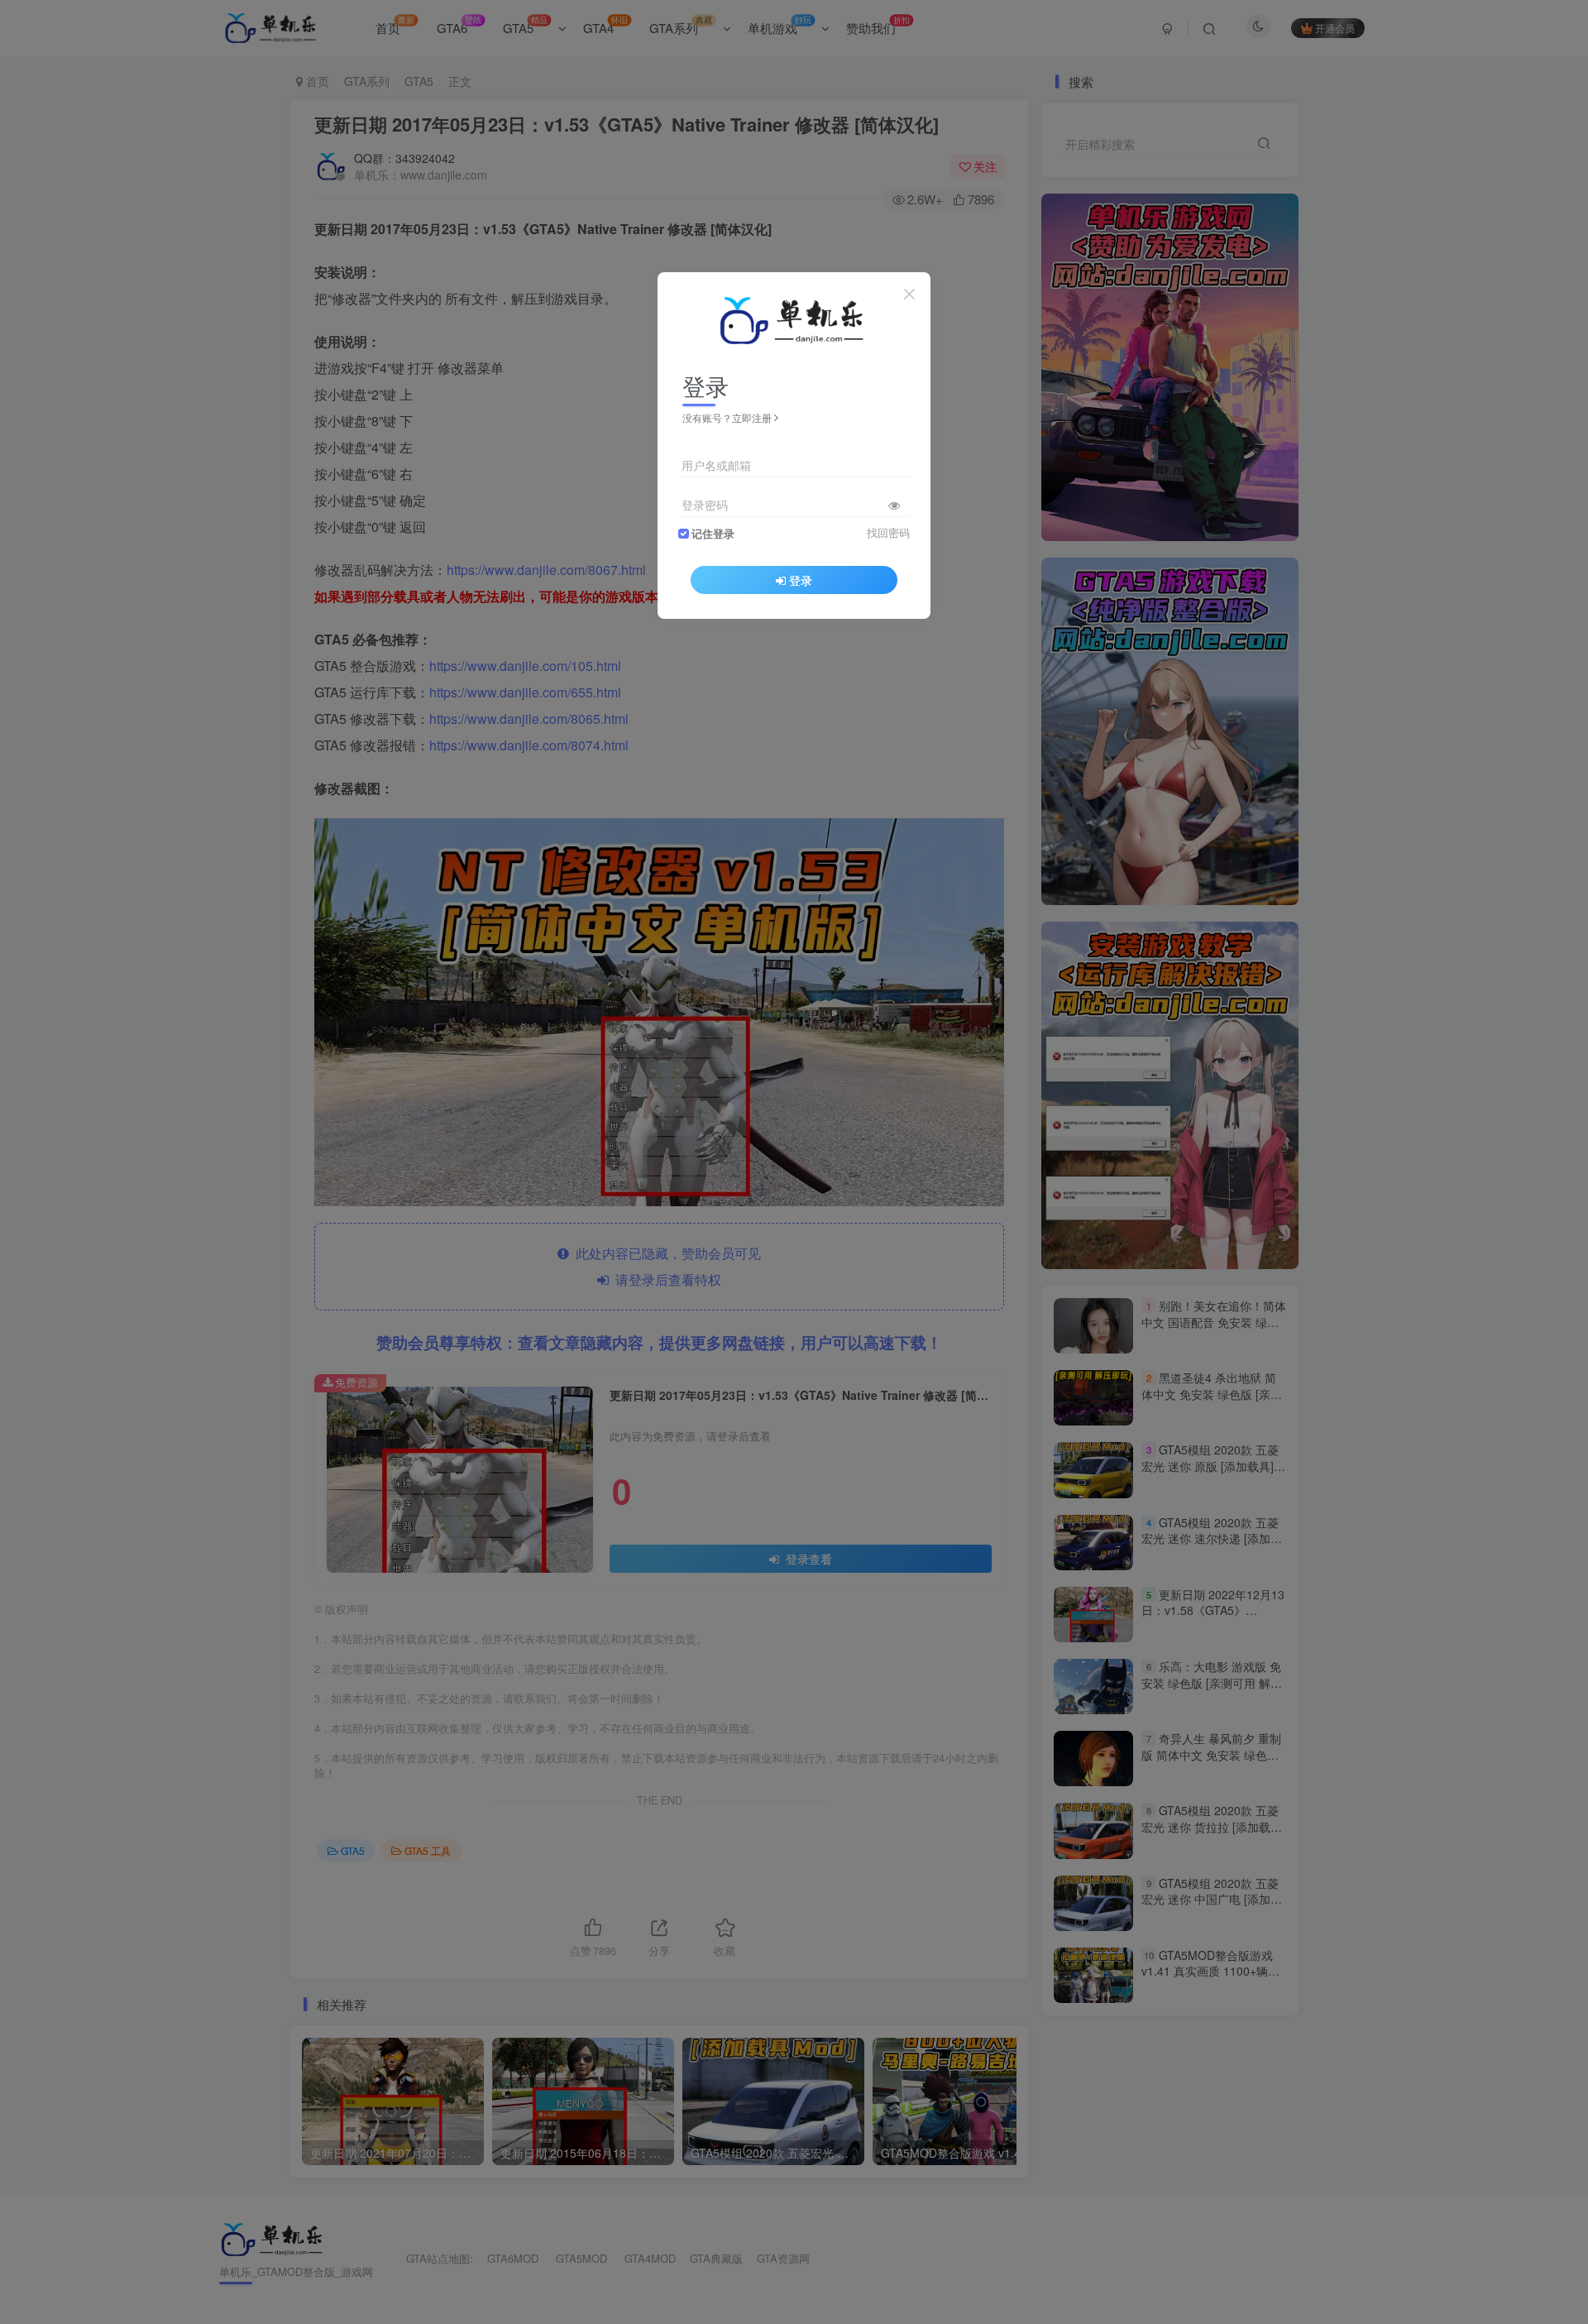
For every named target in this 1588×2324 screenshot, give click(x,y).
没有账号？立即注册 (727, 417)
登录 (801, 580)
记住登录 (713, 534)
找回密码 (888, 533)
